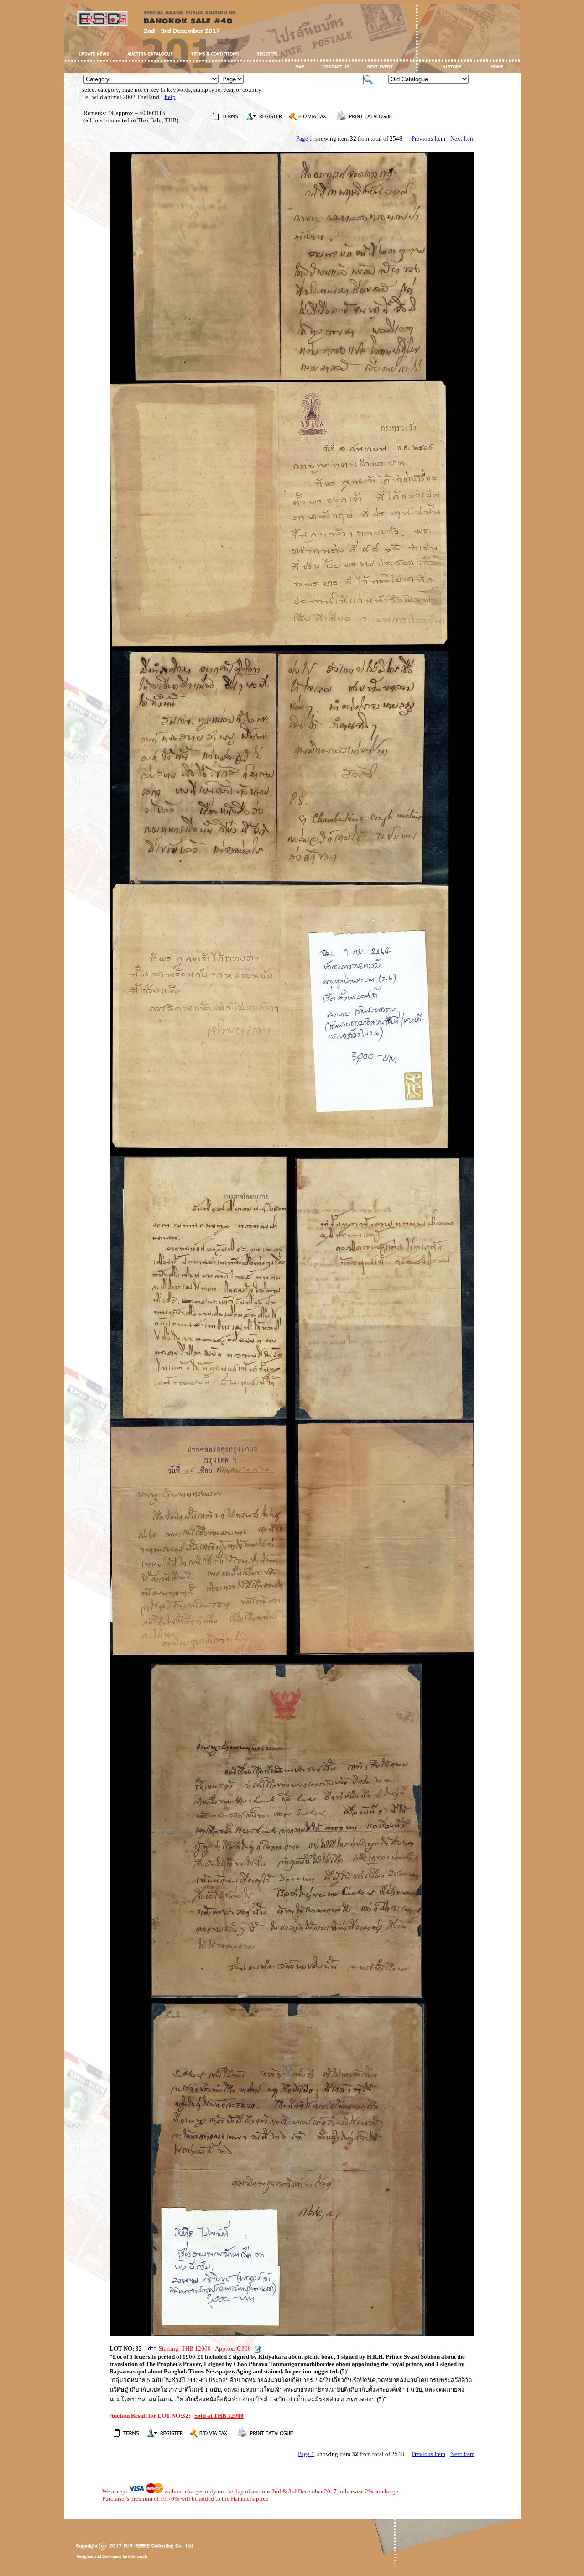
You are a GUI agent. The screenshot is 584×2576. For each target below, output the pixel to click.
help (170, 97)
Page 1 (304, 139)
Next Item (462, 139)
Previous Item (428, 139)
